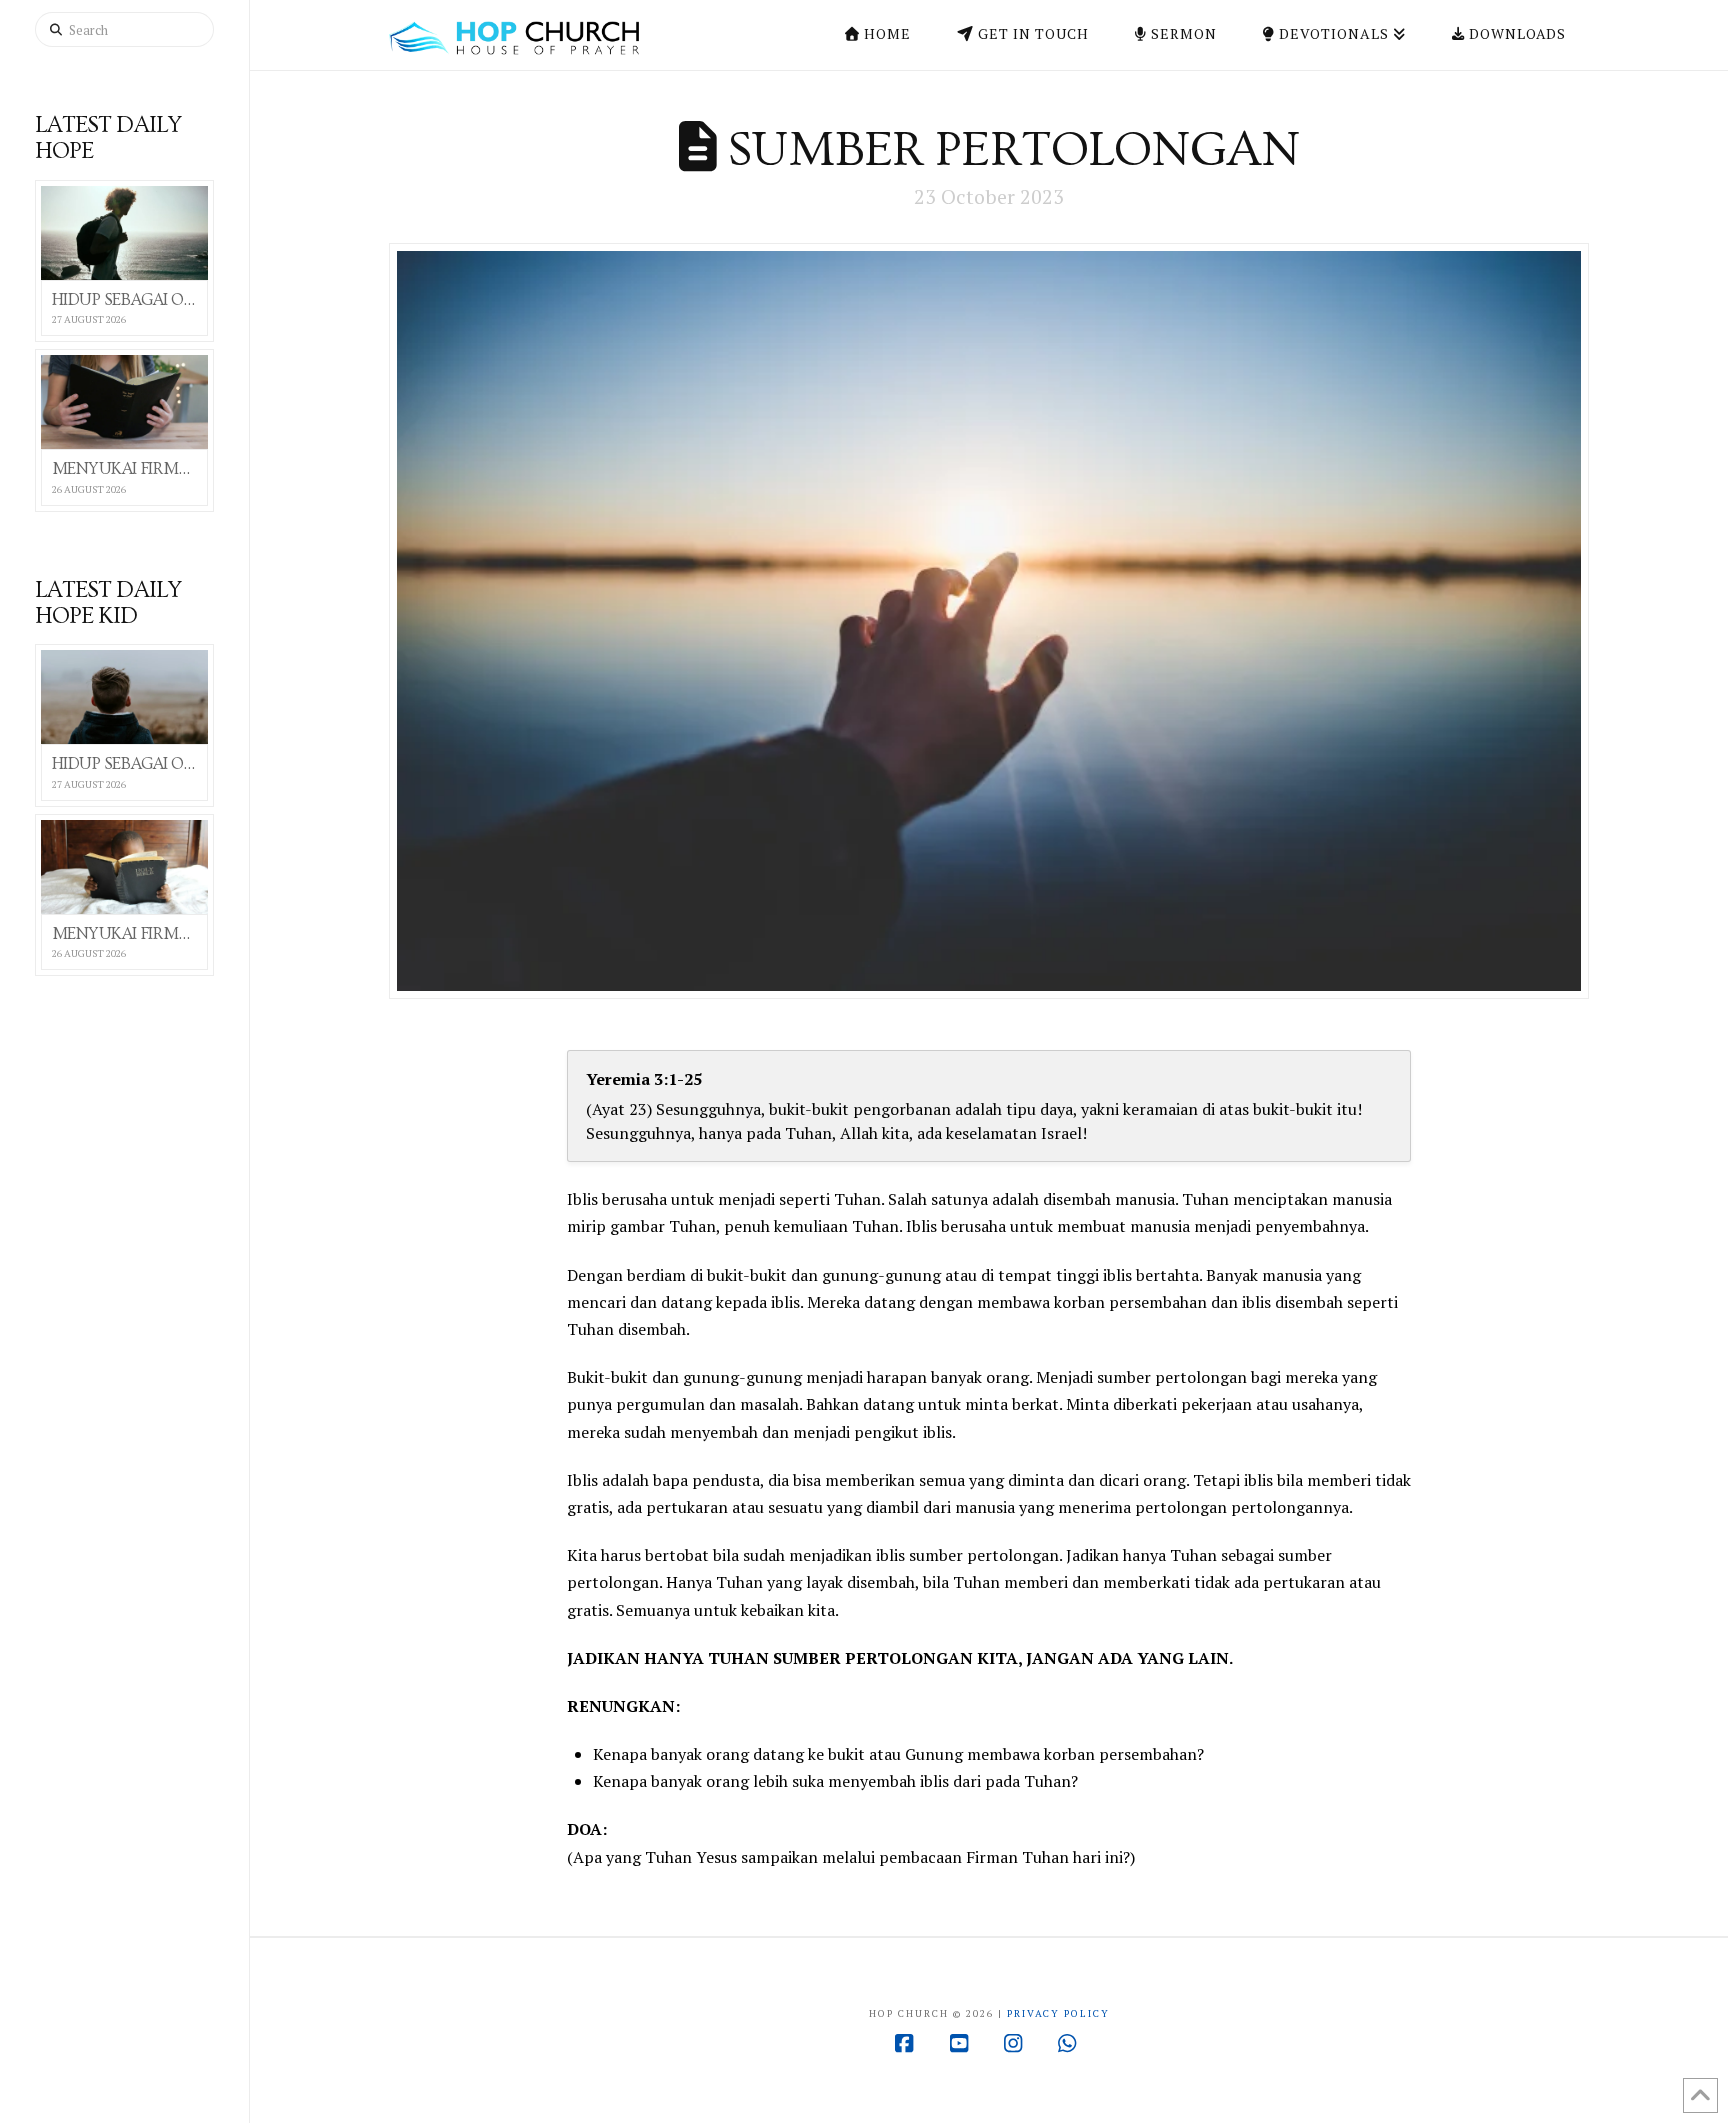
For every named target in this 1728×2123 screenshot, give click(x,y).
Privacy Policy (1058, 2013)
